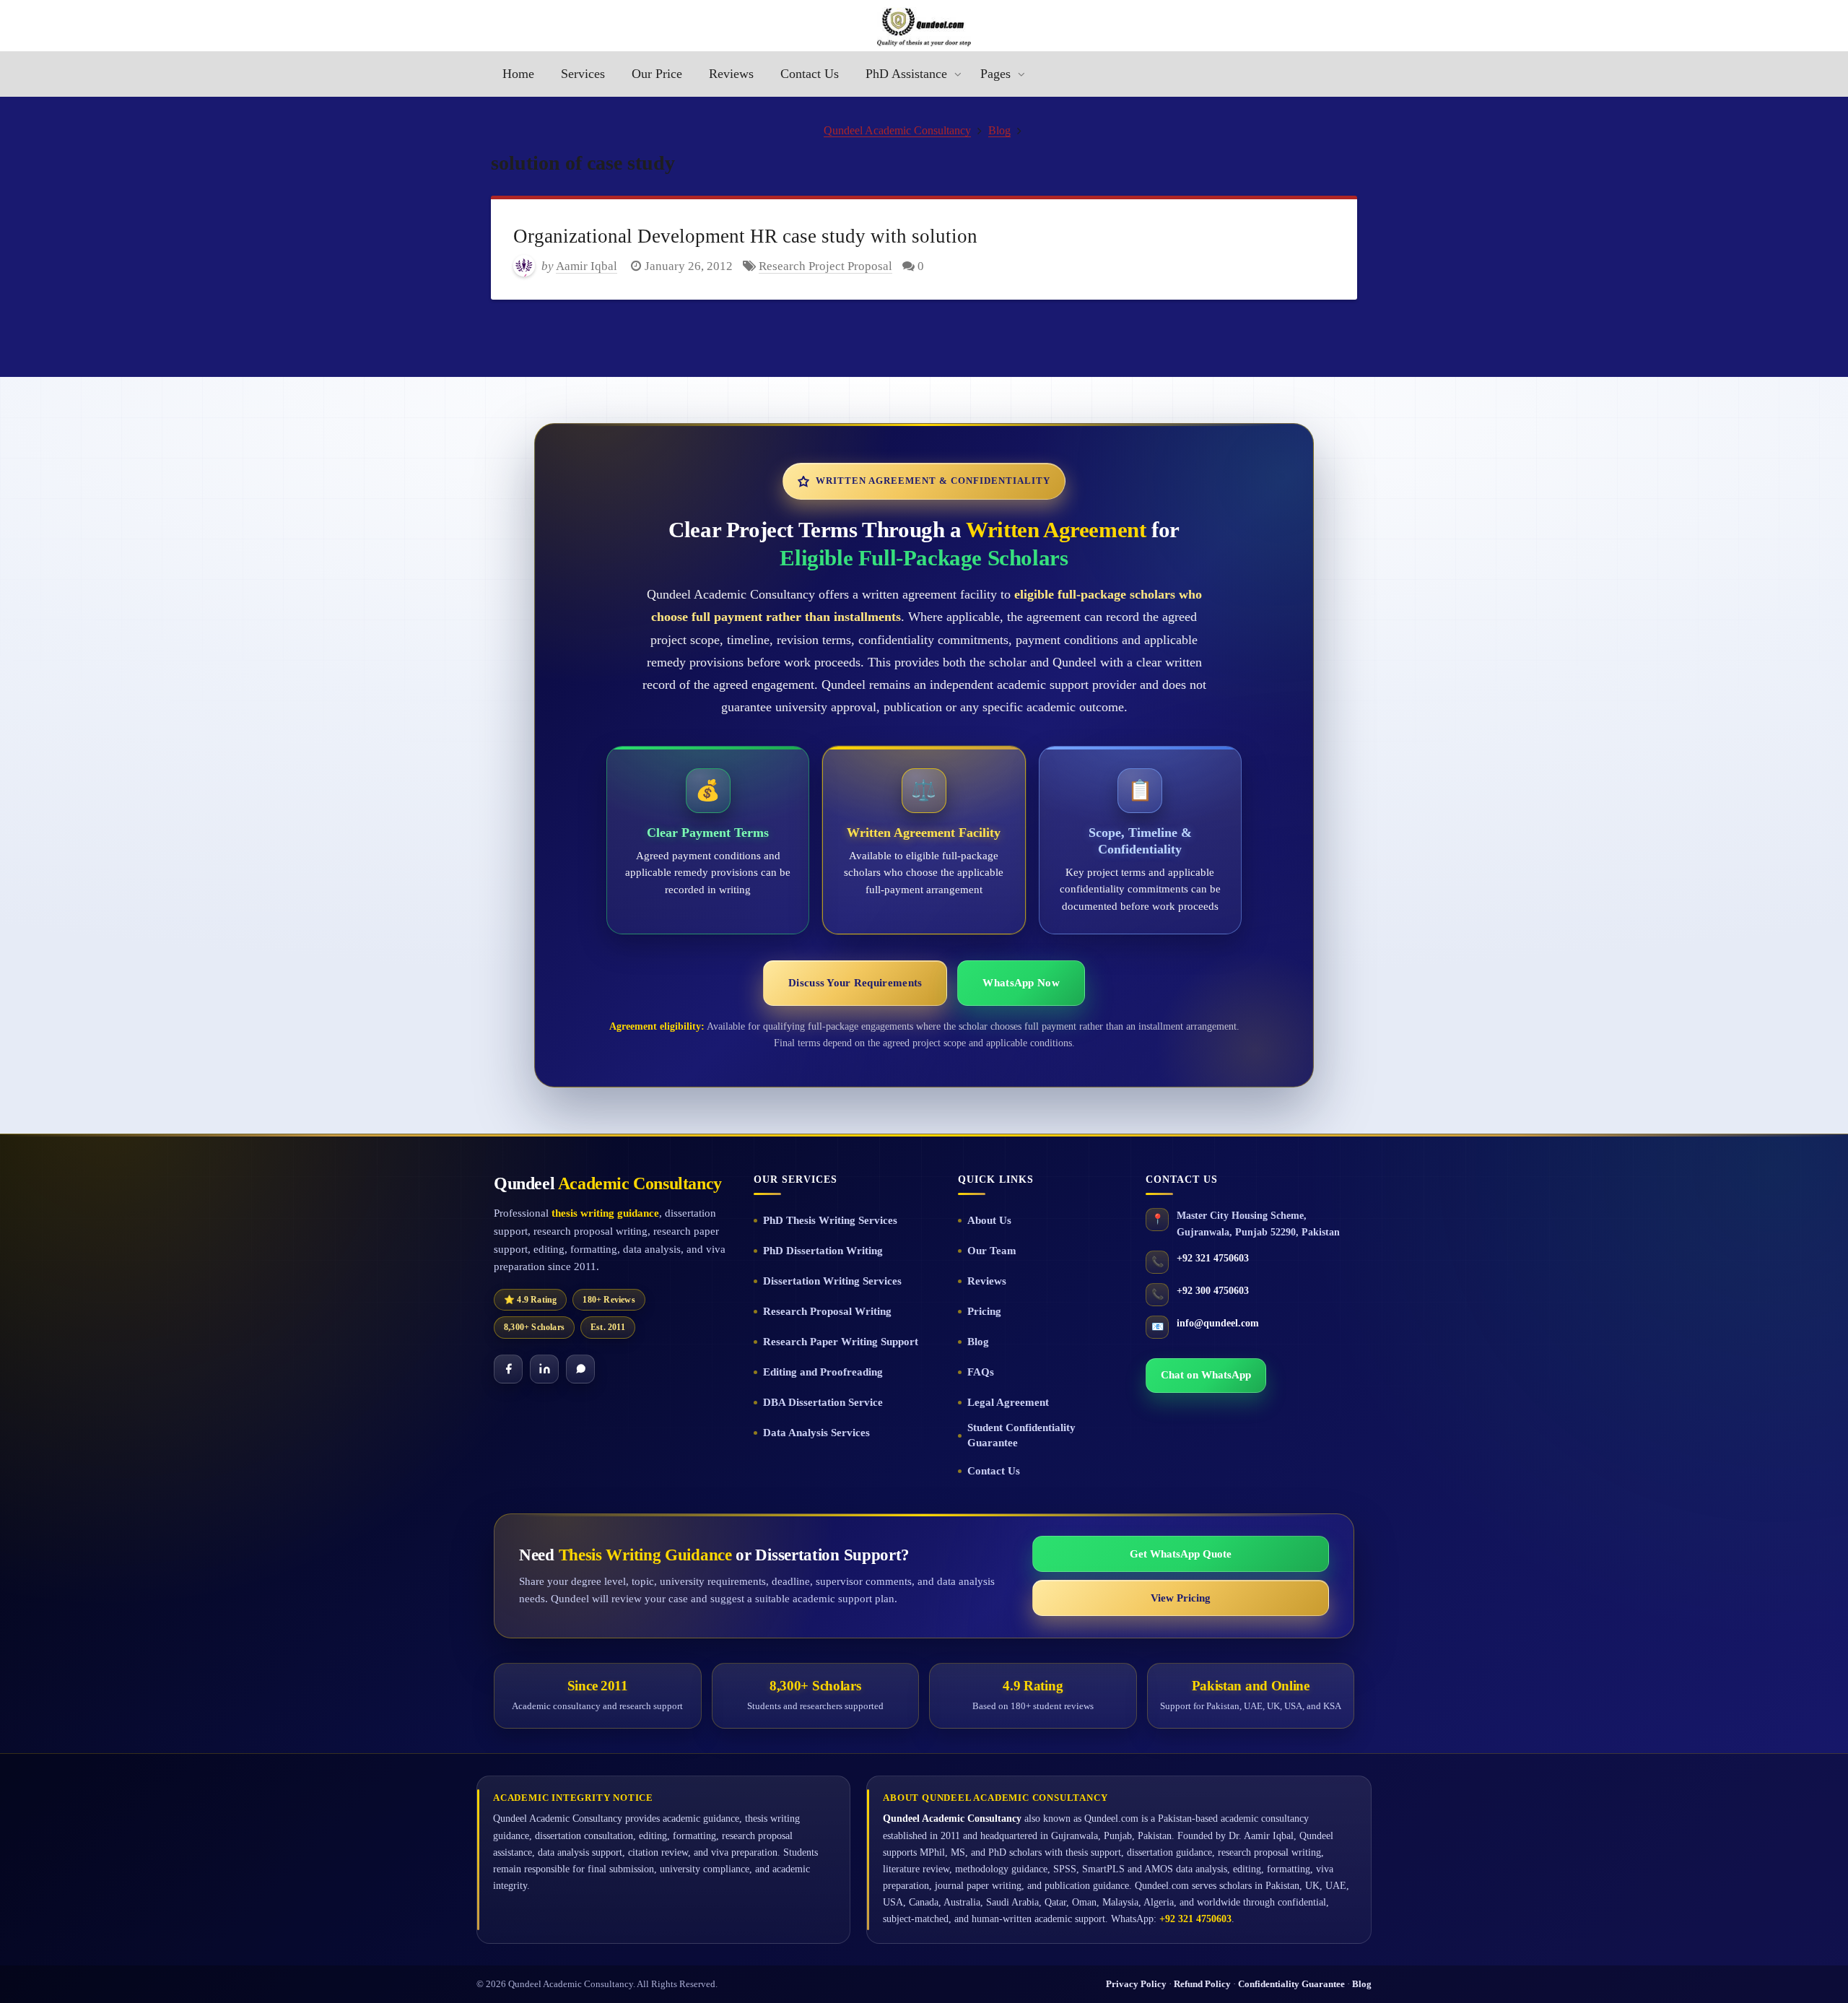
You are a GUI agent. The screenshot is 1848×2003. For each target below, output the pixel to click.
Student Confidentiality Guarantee (1021, 1435)
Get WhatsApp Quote (1181, 1554)
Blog (999, 130)
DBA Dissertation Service (823, 1402)
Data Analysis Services (816, 1433)
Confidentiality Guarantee (1291, 1984)
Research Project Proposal (825, 266)
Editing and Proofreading (823, 1372)
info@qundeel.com (1218, 1323)
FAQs (981, 1372)
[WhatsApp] (580, 1369)
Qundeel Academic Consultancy (897, 130)
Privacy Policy (1136, 1984)
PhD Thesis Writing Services (830, 1220)
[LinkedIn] (544, 1369)
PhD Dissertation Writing (823, 1251)
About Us (989, 1220)
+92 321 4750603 (1213, 1258)
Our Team (992, 1251)
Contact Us (994, 1471)
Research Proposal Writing (827, 1311)
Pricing (984, 1311)
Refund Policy (1202, 1984)
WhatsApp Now (1021, 983)
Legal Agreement (1008, 1402)
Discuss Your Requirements (855, 983)
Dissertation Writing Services (832, 1281)
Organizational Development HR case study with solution (745, 236)
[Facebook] (508, 1369)
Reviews (987, 1281)
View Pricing (1181, 1598)
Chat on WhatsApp (1206, 1375)
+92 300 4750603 (1213, 1291)
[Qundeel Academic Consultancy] (924, 27)
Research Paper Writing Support (841, 1342)
